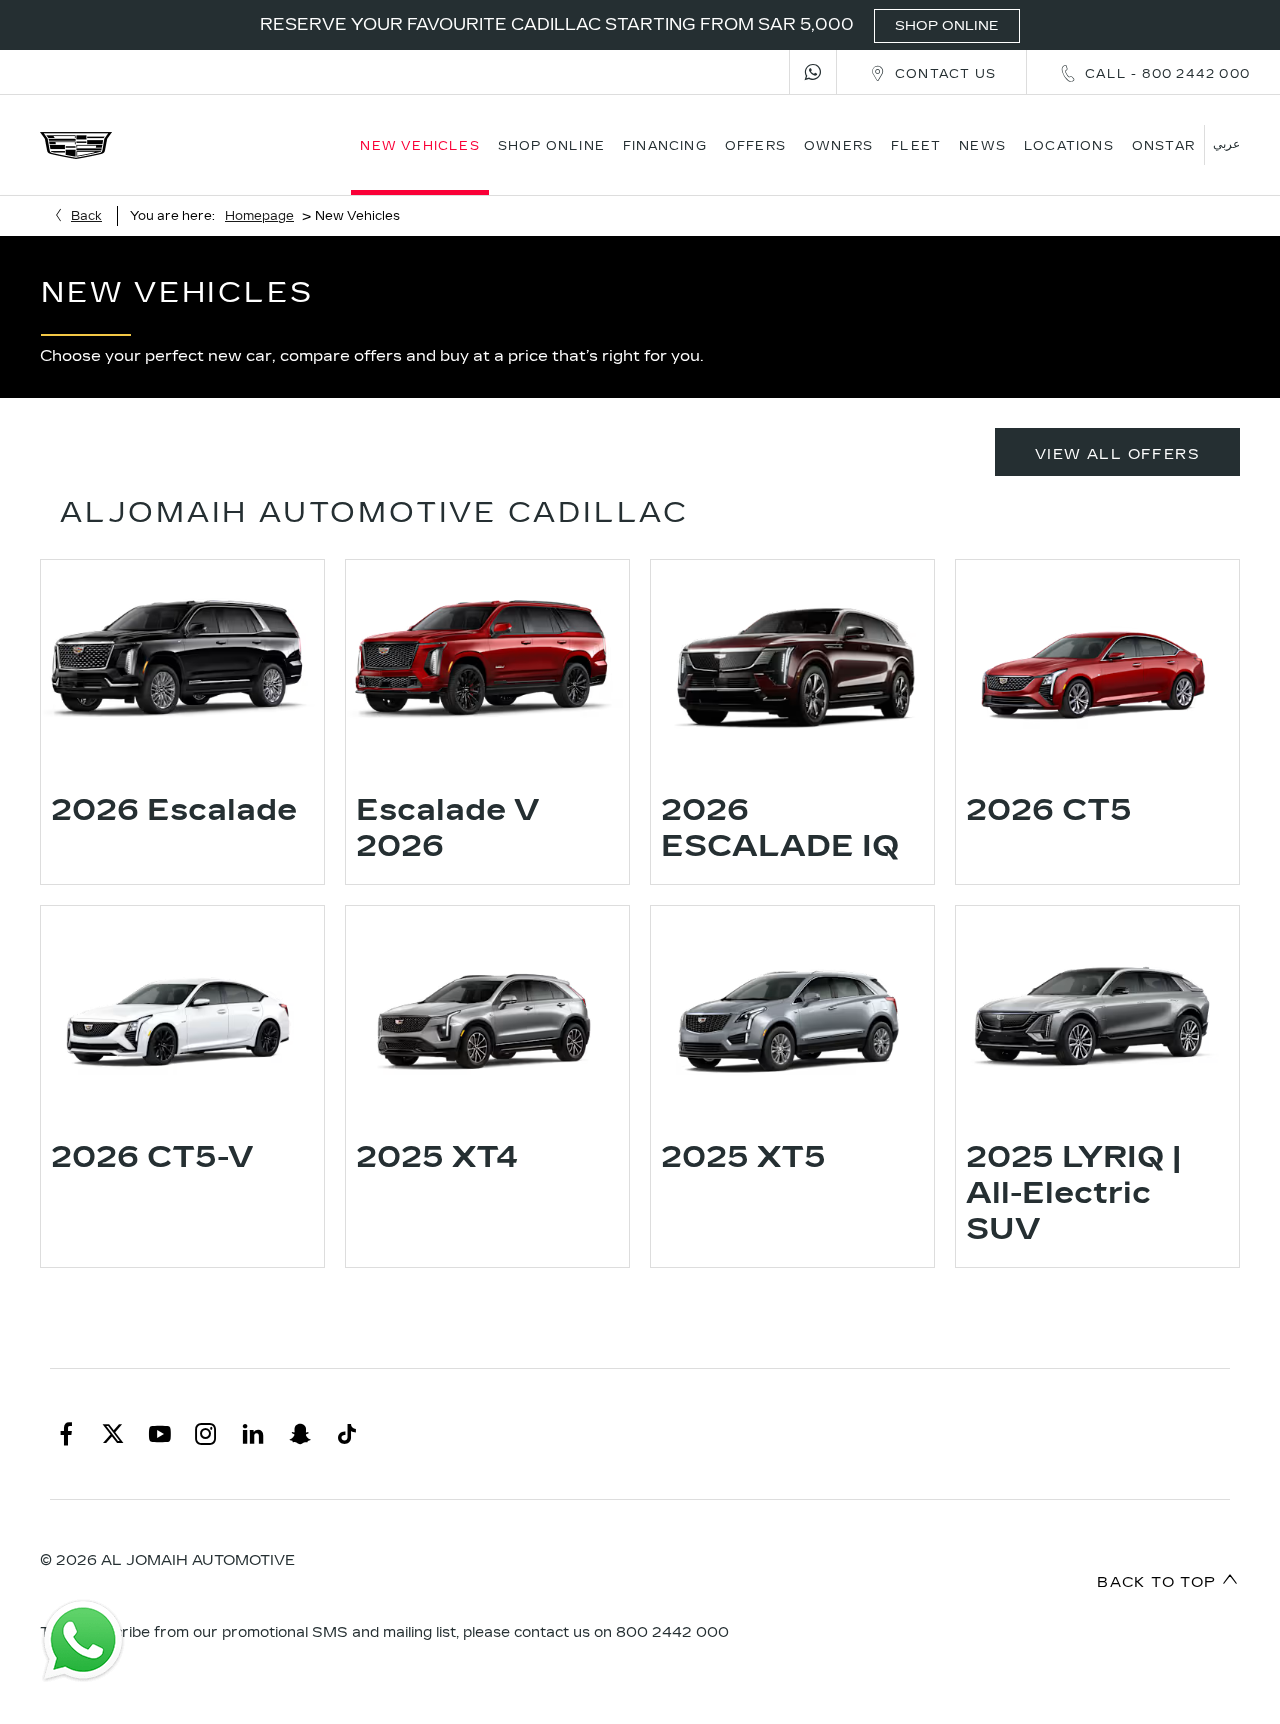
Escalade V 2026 (447, 828)
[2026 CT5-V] (182, 1012)
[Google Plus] (347, 1434)
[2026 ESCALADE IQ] (792, 666)
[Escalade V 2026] (487, 666)
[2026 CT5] (1097, 666)
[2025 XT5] (792, 1012)
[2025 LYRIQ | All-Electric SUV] (1097, 1012)
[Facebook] (66, 1434)
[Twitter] (113, 1434)
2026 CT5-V (152, 1157)
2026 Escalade (174, 810)
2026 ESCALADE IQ (780, 828)
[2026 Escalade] (182, 666)
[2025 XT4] (487, 1012)
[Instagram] (206, 1434)
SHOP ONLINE (947, 26)
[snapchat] (300, 1434)
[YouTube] (160, 1434)
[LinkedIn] (253, 1434)
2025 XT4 (437, 1157)
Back (86, 216)
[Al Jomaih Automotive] (76, 145)
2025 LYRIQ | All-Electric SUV (1073, 1193)
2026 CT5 (1049, 810)
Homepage (259, 216)
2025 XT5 (743, 1157)
